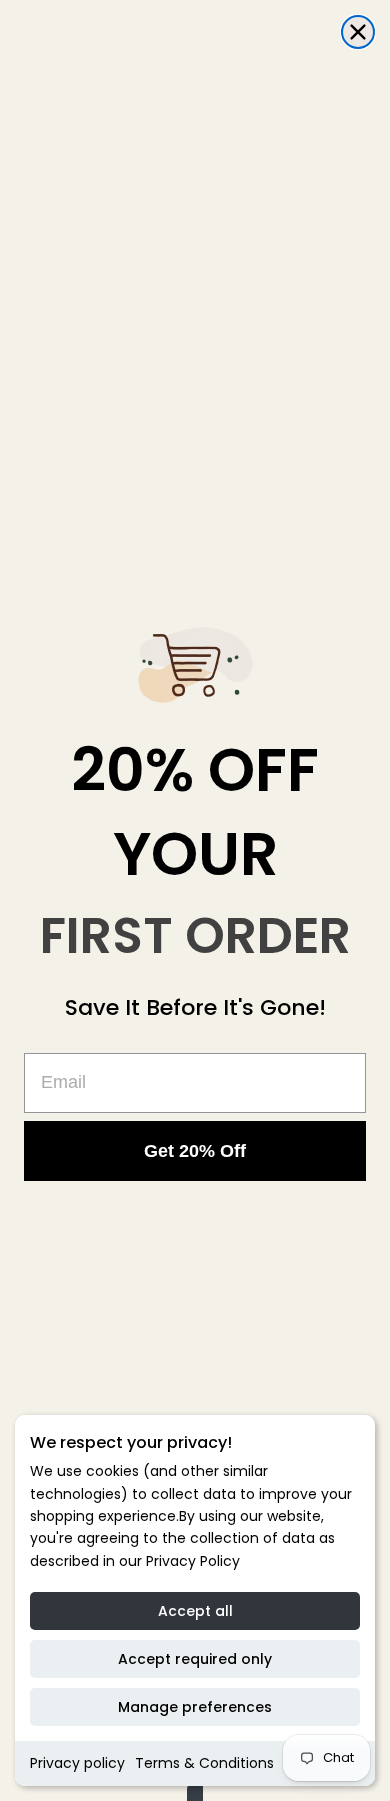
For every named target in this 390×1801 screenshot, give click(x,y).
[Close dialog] (358, 32)
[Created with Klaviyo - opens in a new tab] (195, 1793)
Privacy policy (77, 1763)
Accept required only (195, 1659)
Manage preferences (195, 1707)
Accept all (195, 1611)
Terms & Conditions (204, 1763)
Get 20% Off (195, 1151)
